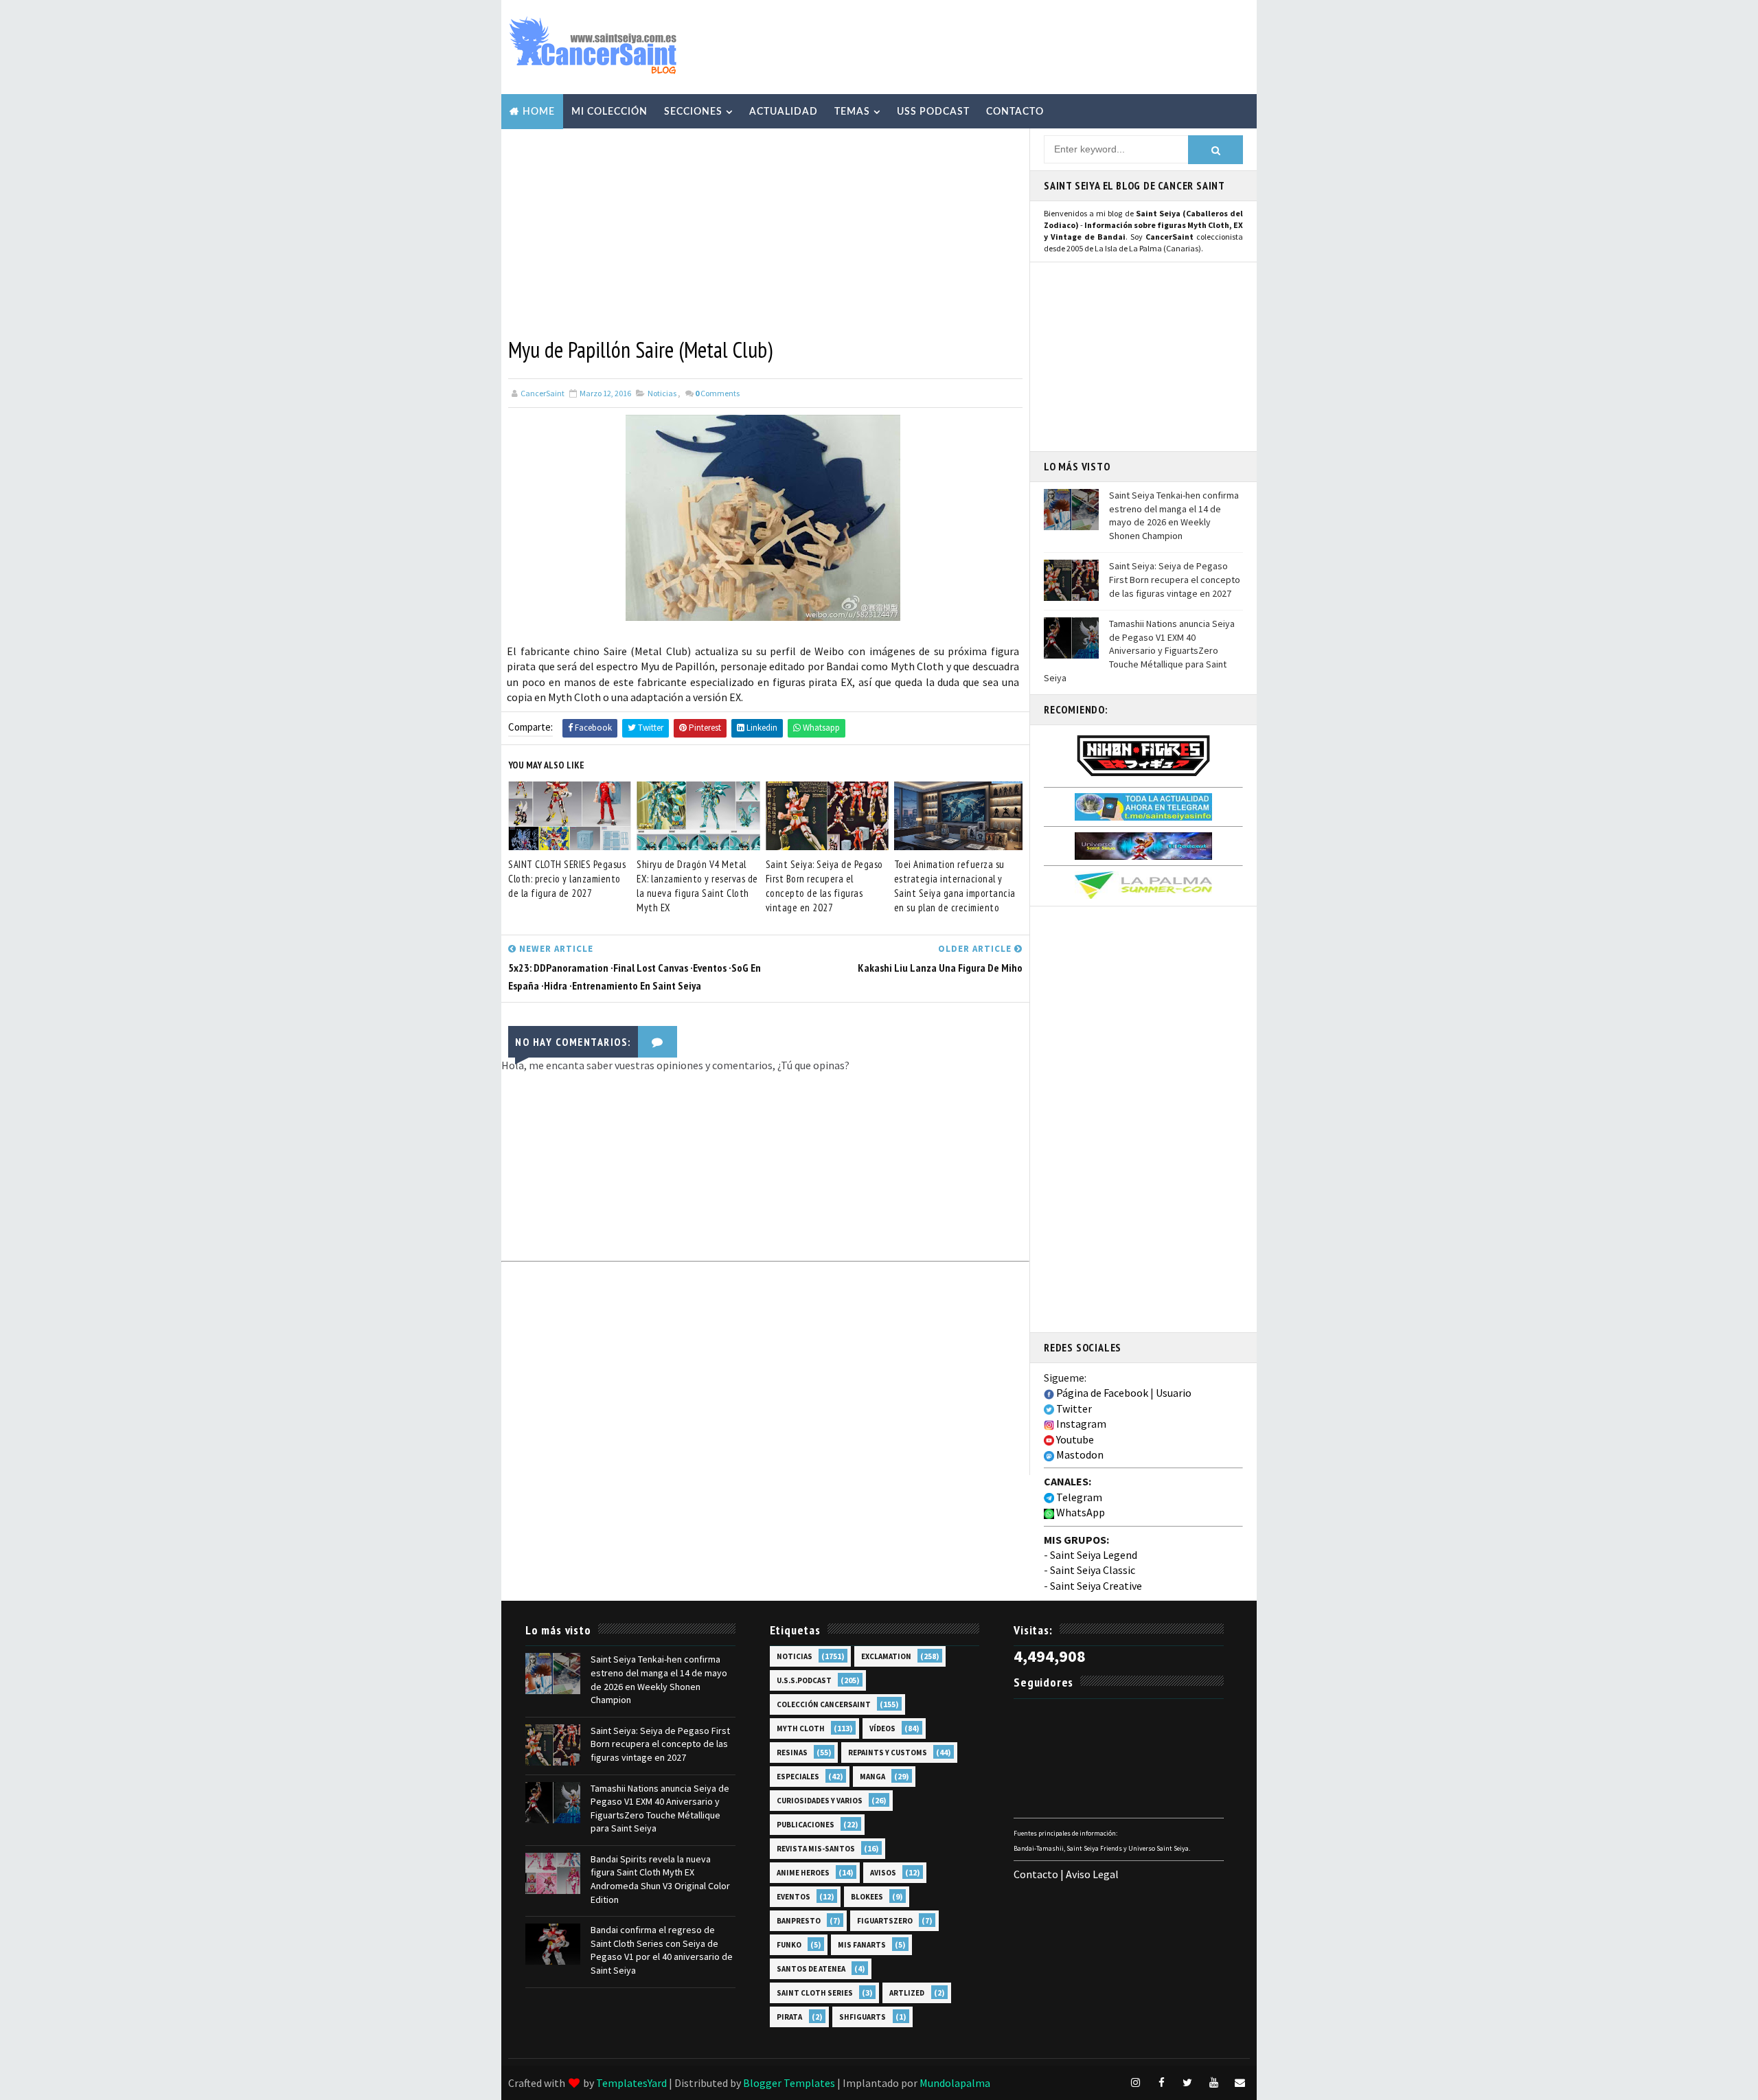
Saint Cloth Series (815, 1993)
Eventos (794, 1897)
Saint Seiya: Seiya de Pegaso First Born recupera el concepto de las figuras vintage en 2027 (824, 886)
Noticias (662, 393)
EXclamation (886, 1656)
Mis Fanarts (862, 1945)
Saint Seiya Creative (1096, 1586)
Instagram (1080, 1424)
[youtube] (1213, 2083)
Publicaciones (806, 1825)
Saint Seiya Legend (1094, 1555)
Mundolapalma (955, 2083)
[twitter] (1187, 2083)
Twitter (1073, 1408)
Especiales (798, 1777)
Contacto (1015, 112)
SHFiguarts (863, 2017)
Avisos (883, 1873)
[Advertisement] (998, 46)
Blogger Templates (789, 2083)
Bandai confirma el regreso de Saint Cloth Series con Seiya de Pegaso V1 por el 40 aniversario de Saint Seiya (662, 1950)
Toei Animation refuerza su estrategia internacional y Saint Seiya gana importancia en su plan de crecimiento (955, 886)
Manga (872, 1777)
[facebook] (1161, 2083)
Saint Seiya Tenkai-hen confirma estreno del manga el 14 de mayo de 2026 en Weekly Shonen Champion (1174, 515)
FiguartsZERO (885, 1921)
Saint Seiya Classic (1093, 1570)
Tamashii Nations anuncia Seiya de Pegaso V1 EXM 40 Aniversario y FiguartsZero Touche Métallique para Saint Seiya (1139, 650)
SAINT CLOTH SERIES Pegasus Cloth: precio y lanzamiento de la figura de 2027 (567, 879)
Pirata (789, 2017)
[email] (1240, 2083)
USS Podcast (933, 112)
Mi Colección (609, 112)
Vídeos (882, 1728)
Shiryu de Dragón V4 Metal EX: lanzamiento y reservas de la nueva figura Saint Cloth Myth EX (697, 886)
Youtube (1074, 1439)
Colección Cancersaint (824, 1704)
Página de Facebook (1101, 1393)
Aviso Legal (1092, 1874)
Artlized (907, 1993)
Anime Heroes (803, 1873)
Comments (717, 393)
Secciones (693, 112)
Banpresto (799, 1921)
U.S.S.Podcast (804, 1680)
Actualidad (784, 112)
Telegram (1078, 1497)
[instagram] (1135, 2083)
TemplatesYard (631, 2083)
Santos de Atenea (811, 1969)
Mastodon (1079, 1454)
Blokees (867, 1897)
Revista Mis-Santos (816, 1849)
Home (539, 112)
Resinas (792, 1753)
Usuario (1174, 1393)
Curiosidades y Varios (820, 1801)
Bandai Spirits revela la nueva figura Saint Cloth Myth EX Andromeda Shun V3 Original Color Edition (660, 1879)
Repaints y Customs (888, 1753)
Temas (852, 112)
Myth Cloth (801, 1728)
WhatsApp (1080, 1512)
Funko (789, 1945)
